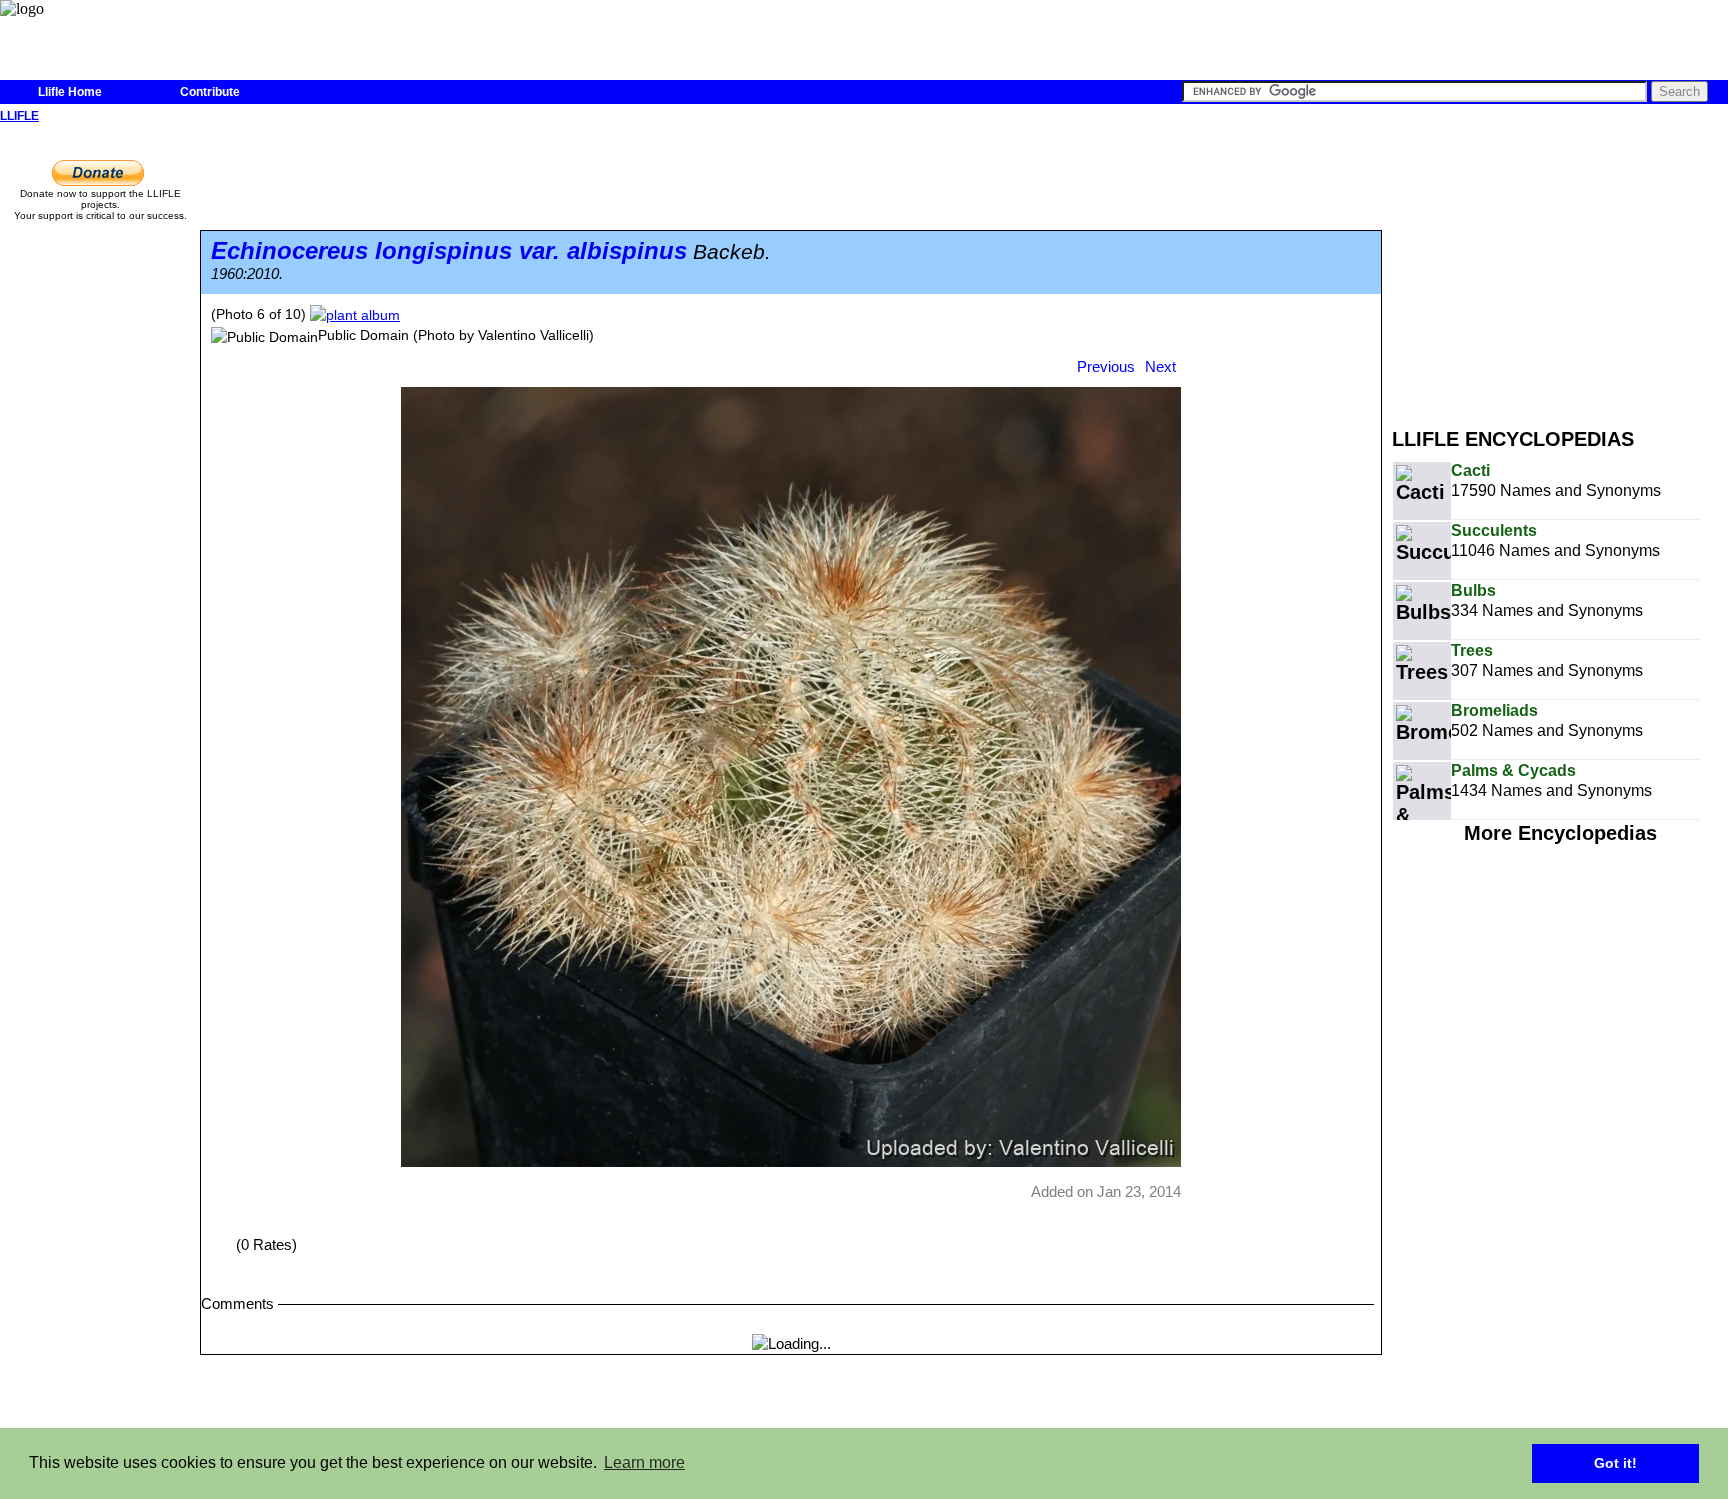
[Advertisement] (1560, 268)
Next (1160, 366)
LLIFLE (19, 116)
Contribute (210, 92)
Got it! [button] (1615, 1463)
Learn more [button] (644, 1462)
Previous (1106, 366)
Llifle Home (70, 92)
